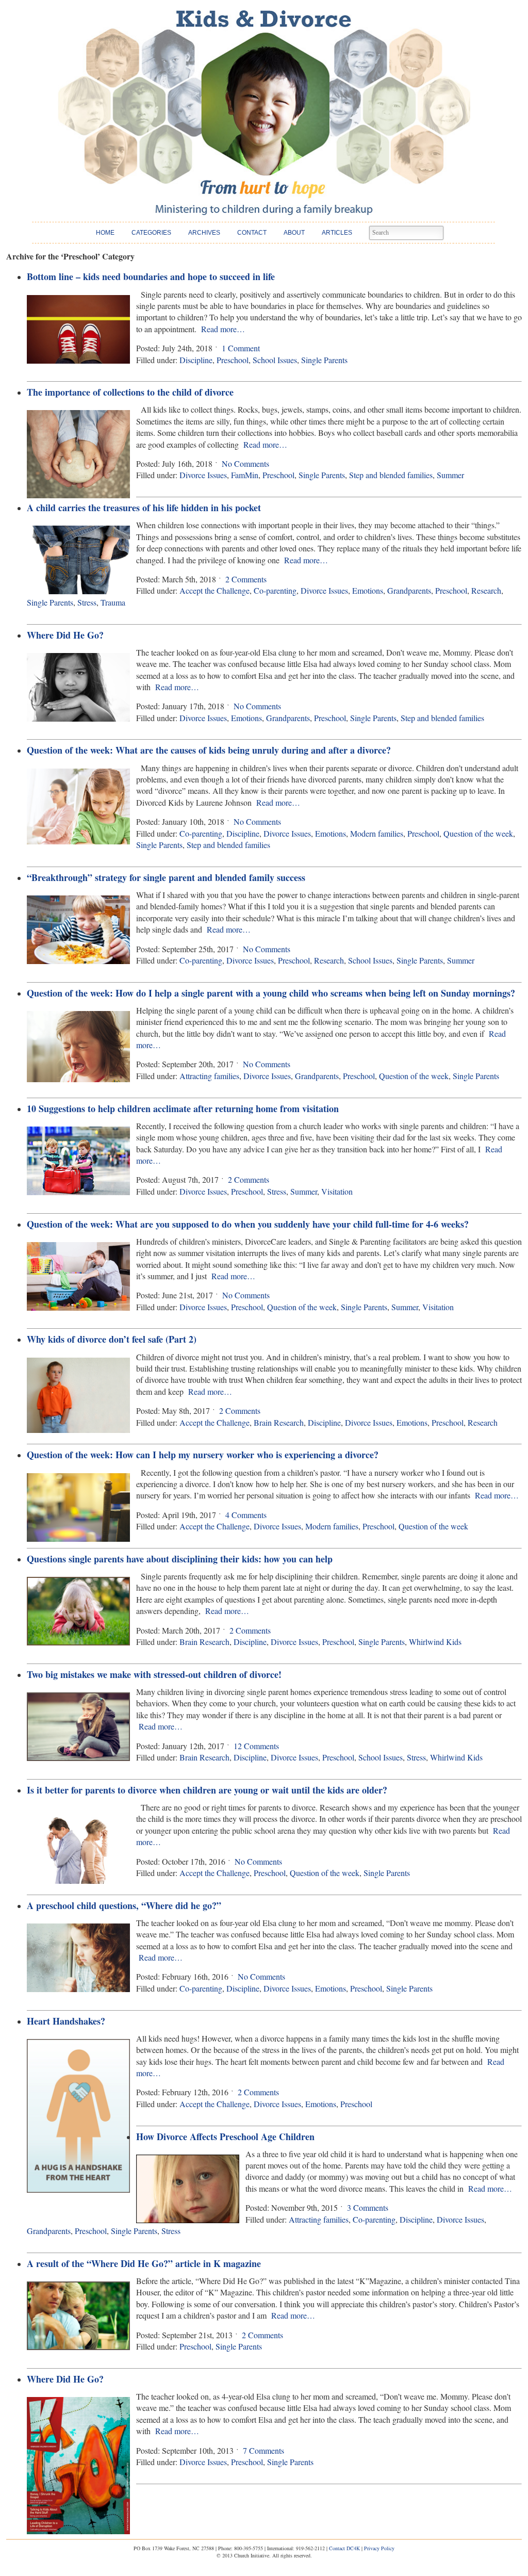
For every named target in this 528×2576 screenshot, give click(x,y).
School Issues (275, 360)
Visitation (337, 1191)
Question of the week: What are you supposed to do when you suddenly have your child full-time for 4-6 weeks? (248, 1224)
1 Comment (241, 348)
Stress (87, 602)
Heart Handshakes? (66, 2021)
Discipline (196, 360)
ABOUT (294, 233)
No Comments (245, 463)
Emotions (368, 590)
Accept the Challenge (214, 590)
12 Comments (256, 1746)
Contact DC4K (344, 2548)
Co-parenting (275, 590)
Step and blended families (391, 475)
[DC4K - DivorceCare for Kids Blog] (264, 113)
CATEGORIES (151, 233)
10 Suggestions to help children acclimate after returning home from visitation (183, 1108)
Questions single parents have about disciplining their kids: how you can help (180, 1559)
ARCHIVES (204, 233)
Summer (450, 475)
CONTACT (252, 233)
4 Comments (246, 1515)
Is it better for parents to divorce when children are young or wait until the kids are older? (207, 1790)
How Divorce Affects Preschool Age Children (225, 2137)
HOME (105, 233)
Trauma (113, 602)
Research (486, 590)
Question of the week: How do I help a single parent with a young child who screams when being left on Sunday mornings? (271, 993)
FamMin (245, 475)
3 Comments (368, 2207)
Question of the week (478, 833)
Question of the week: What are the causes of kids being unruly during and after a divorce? (209, 750)
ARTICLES (337, 233)
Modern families (377, 833)
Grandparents (409, 590)
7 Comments (263, 2450)
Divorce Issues (203, 475)
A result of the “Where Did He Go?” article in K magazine (144, 2263)
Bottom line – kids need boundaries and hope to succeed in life (151, 276)
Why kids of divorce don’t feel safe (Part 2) (112, 1339)
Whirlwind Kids (435, 1642)
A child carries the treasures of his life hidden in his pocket (144, 508)
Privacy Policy (379, 2548)
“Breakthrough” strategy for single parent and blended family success (166, 877)
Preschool (233, 360)
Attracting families (209, 1076)
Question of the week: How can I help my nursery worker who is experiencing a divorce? (203, 1455)
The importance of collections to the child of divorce (130, 392)
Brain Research (279, 1422)
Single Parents (324, 360)
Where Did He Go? (65, 635)
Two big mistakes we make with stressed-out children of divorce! (154, 1674)
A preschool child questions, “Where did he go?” (124, 1905)
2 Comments (246, 579)
